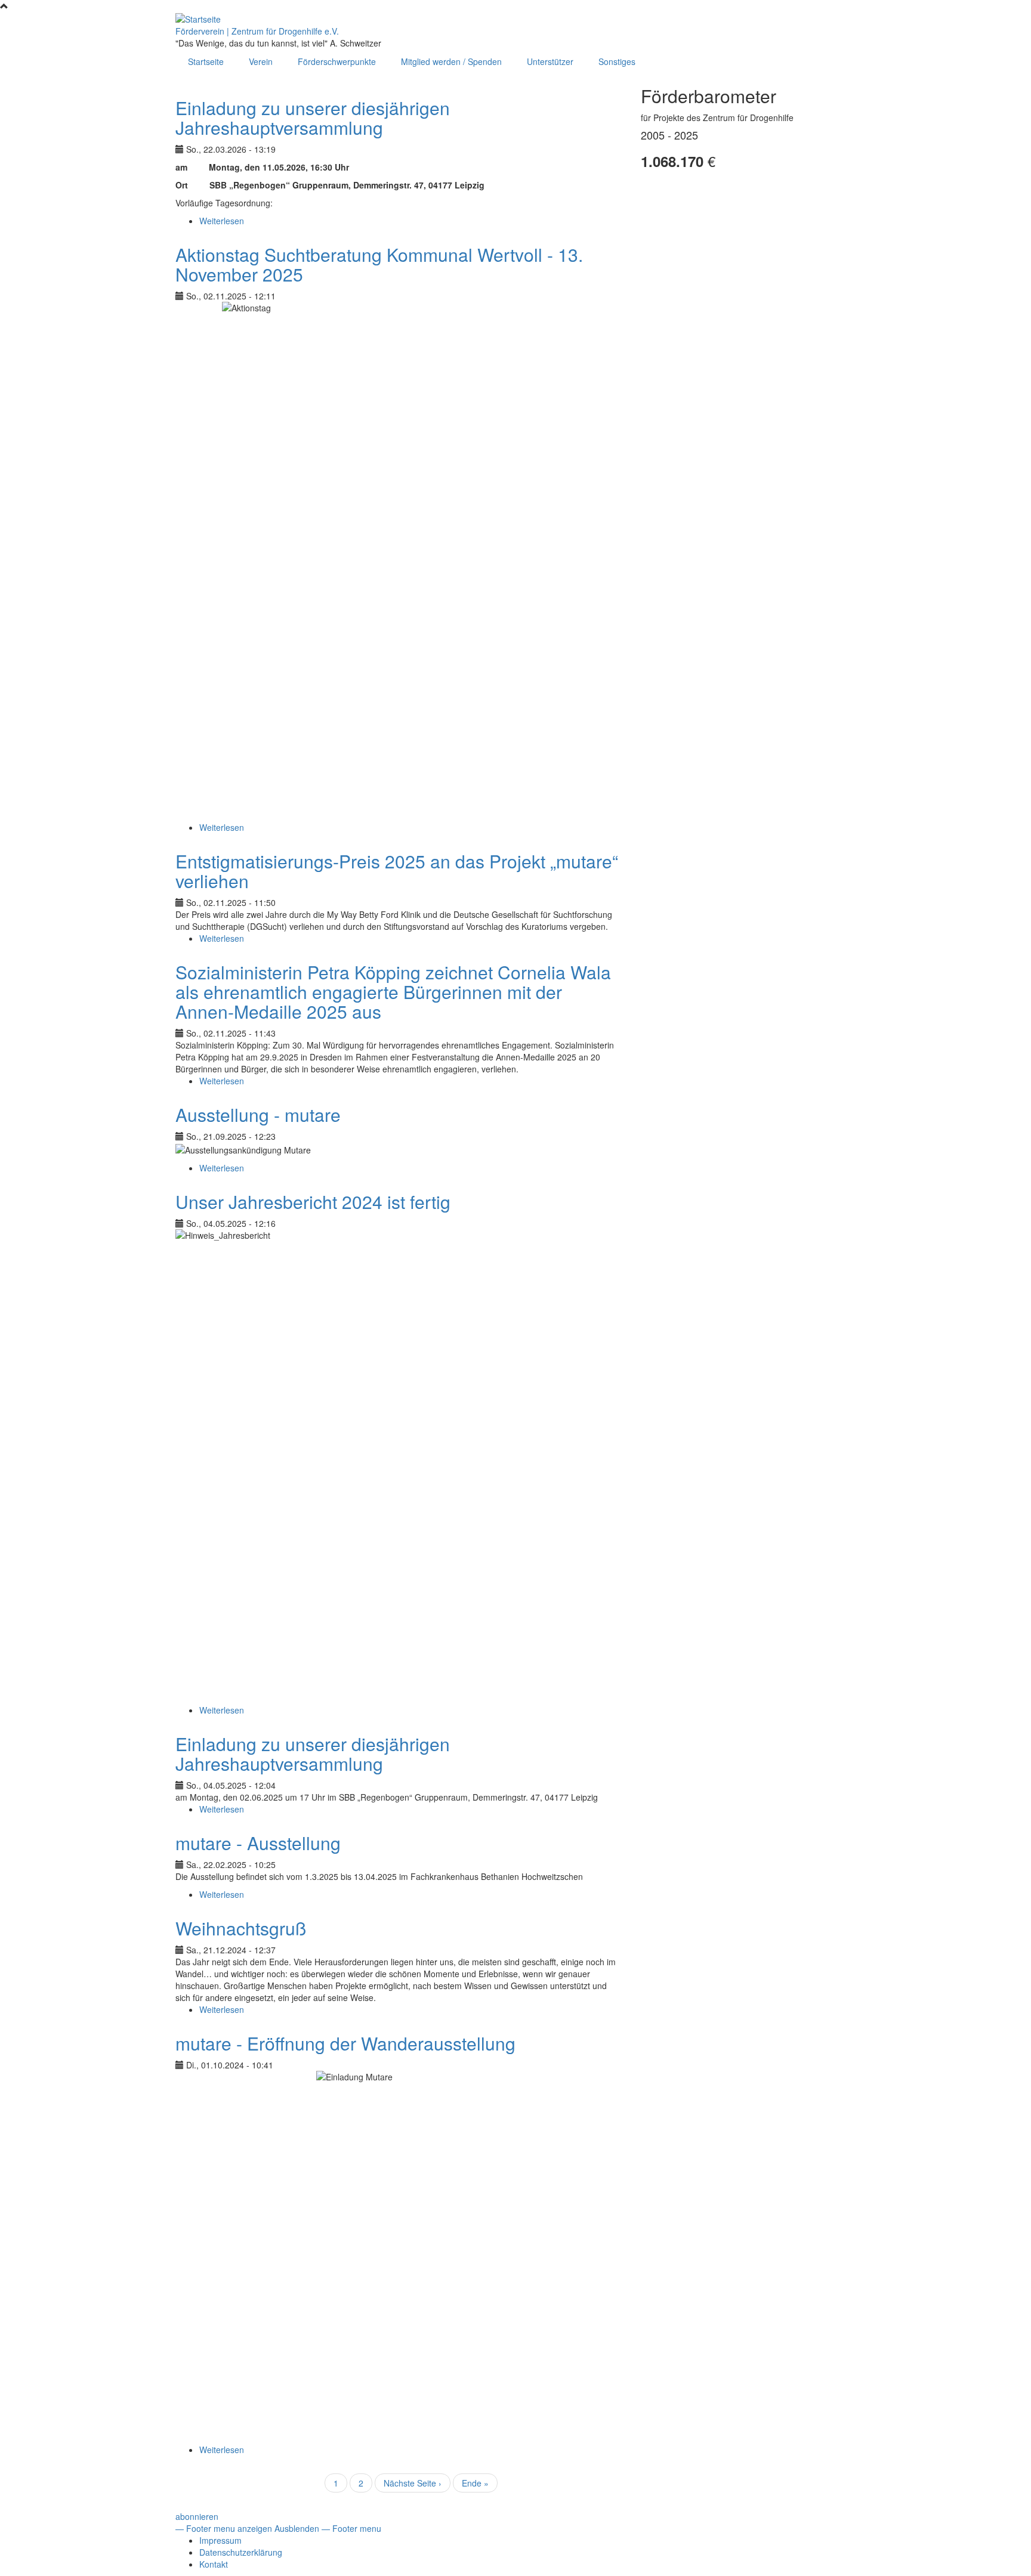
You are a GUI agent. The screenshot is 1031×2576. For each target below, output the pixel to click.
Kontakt (214, 2564)
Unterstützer (550, 61)
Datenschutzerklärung (241, 2552)
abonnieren (197, 2516)
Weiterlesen (222, 221)
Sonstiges (617, 61)
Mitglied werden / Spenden (451, 61)
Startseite (206, 61)
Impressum (220, 2540)
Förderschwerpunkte (337, 61)
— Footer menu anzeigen (224, 2528)
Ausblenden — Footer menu (328, 2528)
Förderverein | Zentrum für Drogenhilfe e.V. (257, 31)
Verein (261, 61)
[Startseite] (198, 18)
